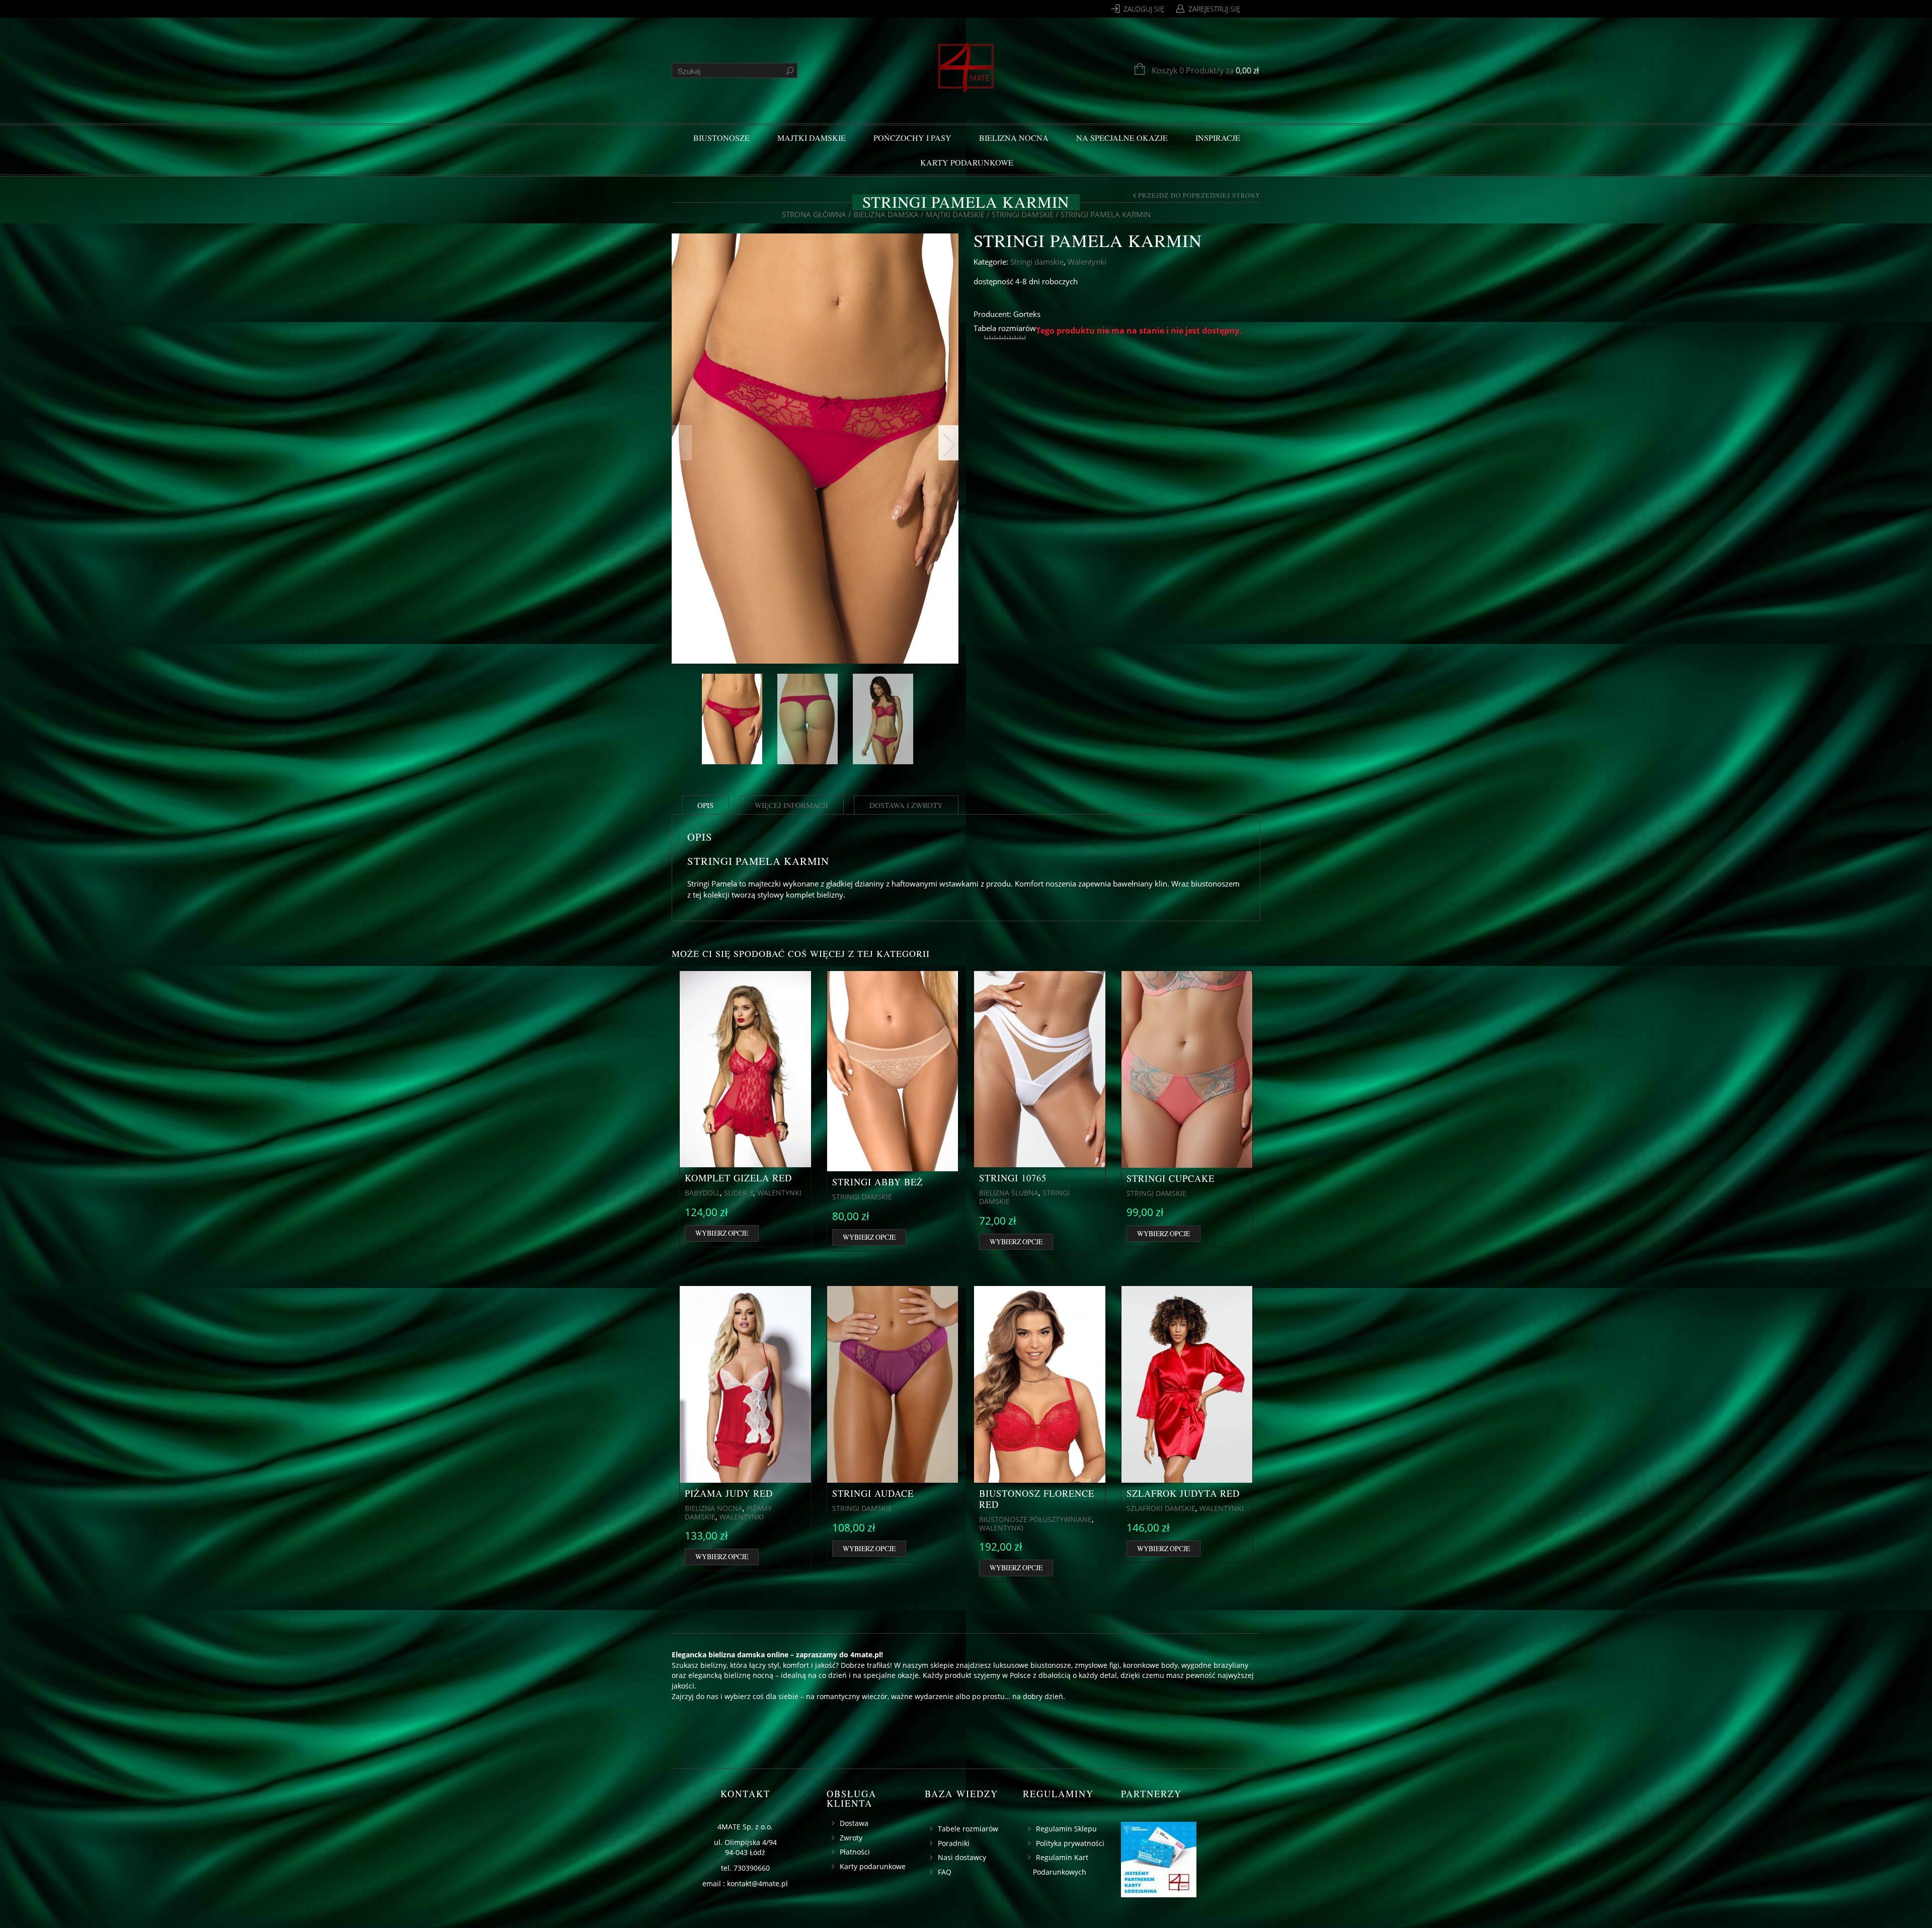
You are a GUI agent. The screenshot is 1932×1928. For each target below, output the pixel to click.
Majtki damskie (812, 138)
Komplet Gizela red (738, 1178)
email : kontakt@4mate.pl (745, 1883)
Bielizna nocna (1014, 138)
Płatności (855, 1852)
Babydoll (702, 1193)
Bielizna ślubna (1009, 1193)
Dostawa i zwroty (906, 805)
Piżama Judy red (729, 1493)
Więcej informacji (791, 805)
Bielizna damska (886, 214)
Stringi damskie (1023, 214)
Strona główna (814, 214)
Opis (705, 805)
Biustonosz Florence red (1037, 1499)
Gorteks (1027, 314)
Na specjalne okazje (1122, 138)
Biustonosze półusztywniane (1035, 1519)
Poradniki (954, 1843)
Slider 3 (739, 1193)
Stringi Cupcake (1171, 1178)
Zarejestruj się (1214, 9)
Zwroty (851, 1838)
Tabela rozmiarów (1005, 328)
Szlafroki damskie (1161, 1508)
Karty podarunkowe (967, 162)
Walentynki (1087, 262)
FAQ (945, 1872)
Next (948, 443)
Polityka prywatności (1070, 1843)
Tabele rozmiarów (968, 1829)
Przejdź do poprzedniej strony (1199, 196)
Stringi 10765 (1013, 1178)
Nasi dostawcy (962, 1857)
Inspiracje (1218, 138)
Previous (682, 443)
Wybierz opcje (722, 1233)
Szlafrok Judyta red (1183, 1493)
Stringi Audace (873, 1493)
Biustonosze (721, 138)
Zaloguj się (1144, 9)
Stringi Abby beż (877, 1182)
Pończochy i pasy (912, 138)
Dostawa (854, 1823)
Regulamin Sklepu (1066, 1829)
